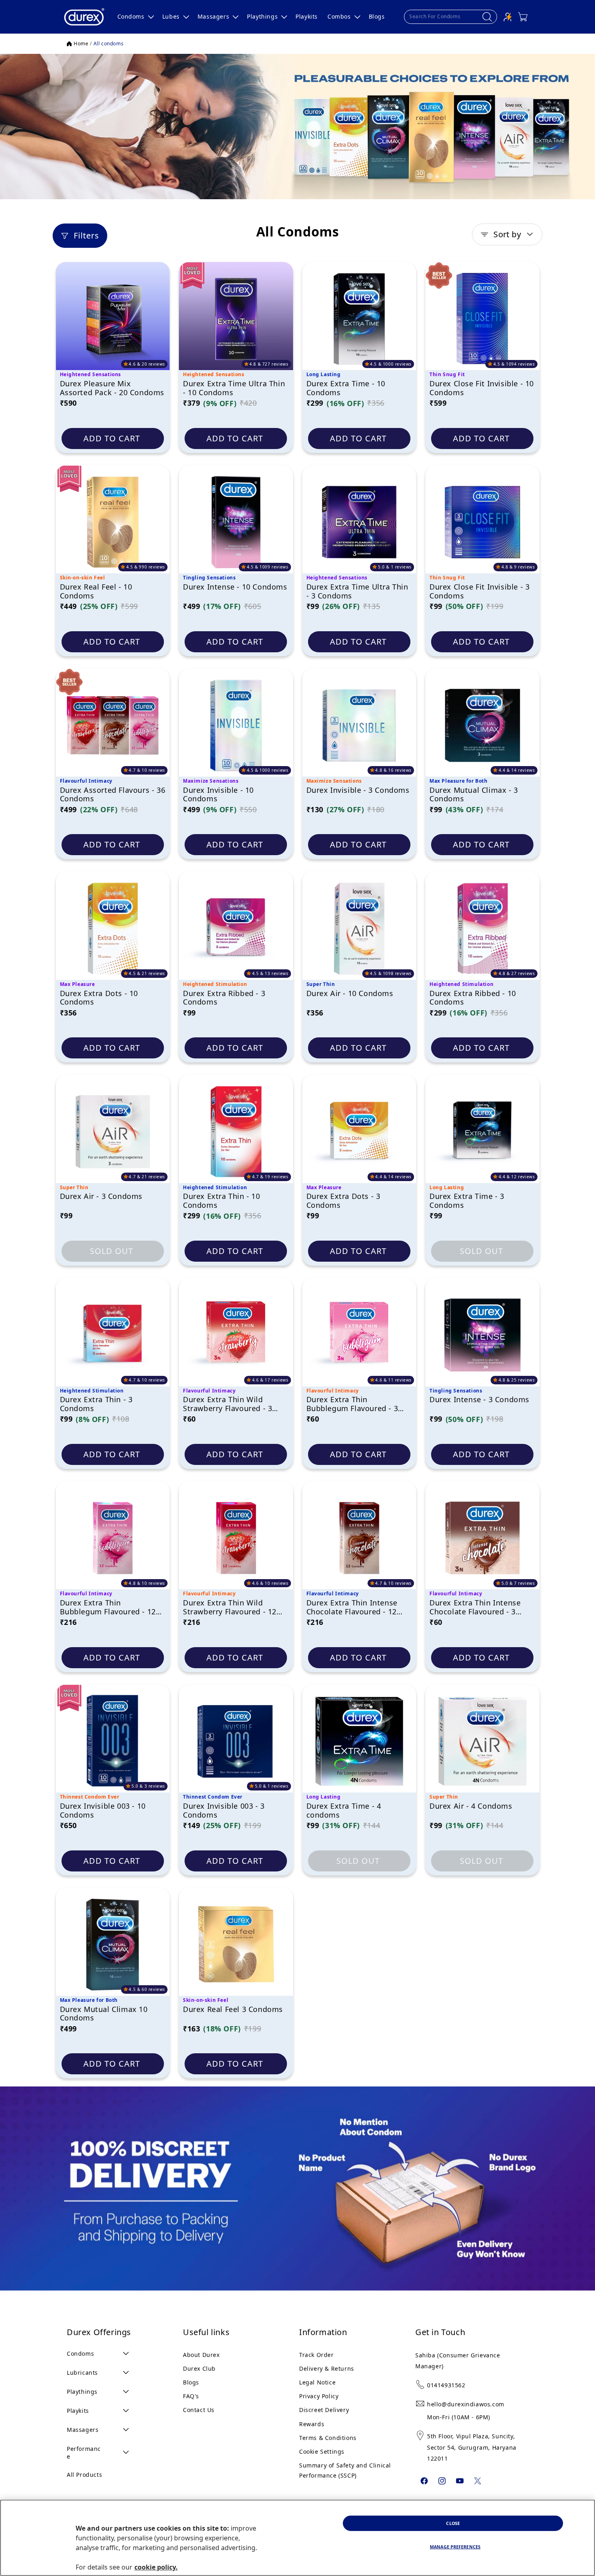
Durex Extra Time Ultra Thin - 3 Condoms (357, 592)
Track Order (317, 2355)
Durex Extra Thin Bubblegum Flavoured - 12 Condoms (108, 1608)
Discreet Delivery (324, 2410)
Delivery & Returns (327, 2368)
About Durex (201, 2355)
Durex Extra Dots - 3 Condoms (343, 1201)
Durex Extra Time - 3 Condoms (467, 1201)
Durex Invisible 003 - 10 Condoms (103, 1811)
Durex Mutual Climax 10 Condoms (104, 2014)
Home (81, 44)
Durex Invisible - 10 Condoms (218, 795)
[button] (135, 17)
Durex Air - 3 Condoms (101, 1196)
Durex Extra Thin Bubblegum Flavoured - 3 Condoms (352, 1404)
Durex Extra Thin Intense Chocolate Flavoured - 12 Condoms (352, 1608)
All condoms (109, 44)
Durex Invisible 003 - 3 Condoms (224, 1811)
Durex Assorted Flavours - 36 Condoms (113, 795)
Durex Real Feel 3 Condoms (233, 2010)
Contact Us (199, 2410)
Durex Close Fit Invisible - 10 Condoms (482, 388)
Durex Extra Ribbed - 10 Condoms (473, 998)
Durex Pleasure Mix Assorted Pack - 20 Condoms (112, 388)
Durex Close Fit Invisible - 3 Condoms (479, 592)
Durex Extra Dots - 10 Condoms (99, 998)
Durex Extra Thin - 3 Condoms (96, 1404)
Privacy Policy (319, 2396)
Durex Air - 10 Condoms (350, 994)
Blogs (191, 2382)
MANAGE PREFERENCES (455, 2547)
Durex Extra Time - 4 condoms (344, 1811)
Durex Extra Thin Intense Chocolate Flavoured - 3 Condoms (475, 1608)
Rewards (312, 2424)
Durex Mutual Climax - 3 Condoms (474, 795)
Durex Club (199, 2368)
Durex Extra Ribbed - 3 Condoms (224, 998)
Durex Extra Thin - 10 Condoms (222, 1201)
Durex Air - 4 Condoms (471, 1806)
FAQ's (191, 2396)
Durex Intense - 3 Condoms (479, 1400)
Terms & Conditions (328, 2438)
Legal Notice (317, 2382)
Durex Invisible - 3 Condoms (358, 790)
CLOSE (453, 2523)
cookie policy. (156, 2567)
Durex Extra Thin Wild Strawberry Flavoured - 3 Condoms (227, 1404)
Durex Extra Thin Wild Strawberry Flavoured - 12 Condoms (230, 1608)
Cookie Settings (322, 2451)
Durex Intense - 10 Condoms (235, 587)
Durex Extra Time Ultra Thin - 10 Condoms (234, 388)
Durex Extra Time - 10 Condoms (346, 388)
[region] (297, 2538)
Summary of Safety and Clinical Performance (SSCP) (345, 2470)
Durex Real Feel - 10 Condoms (96, 592)
